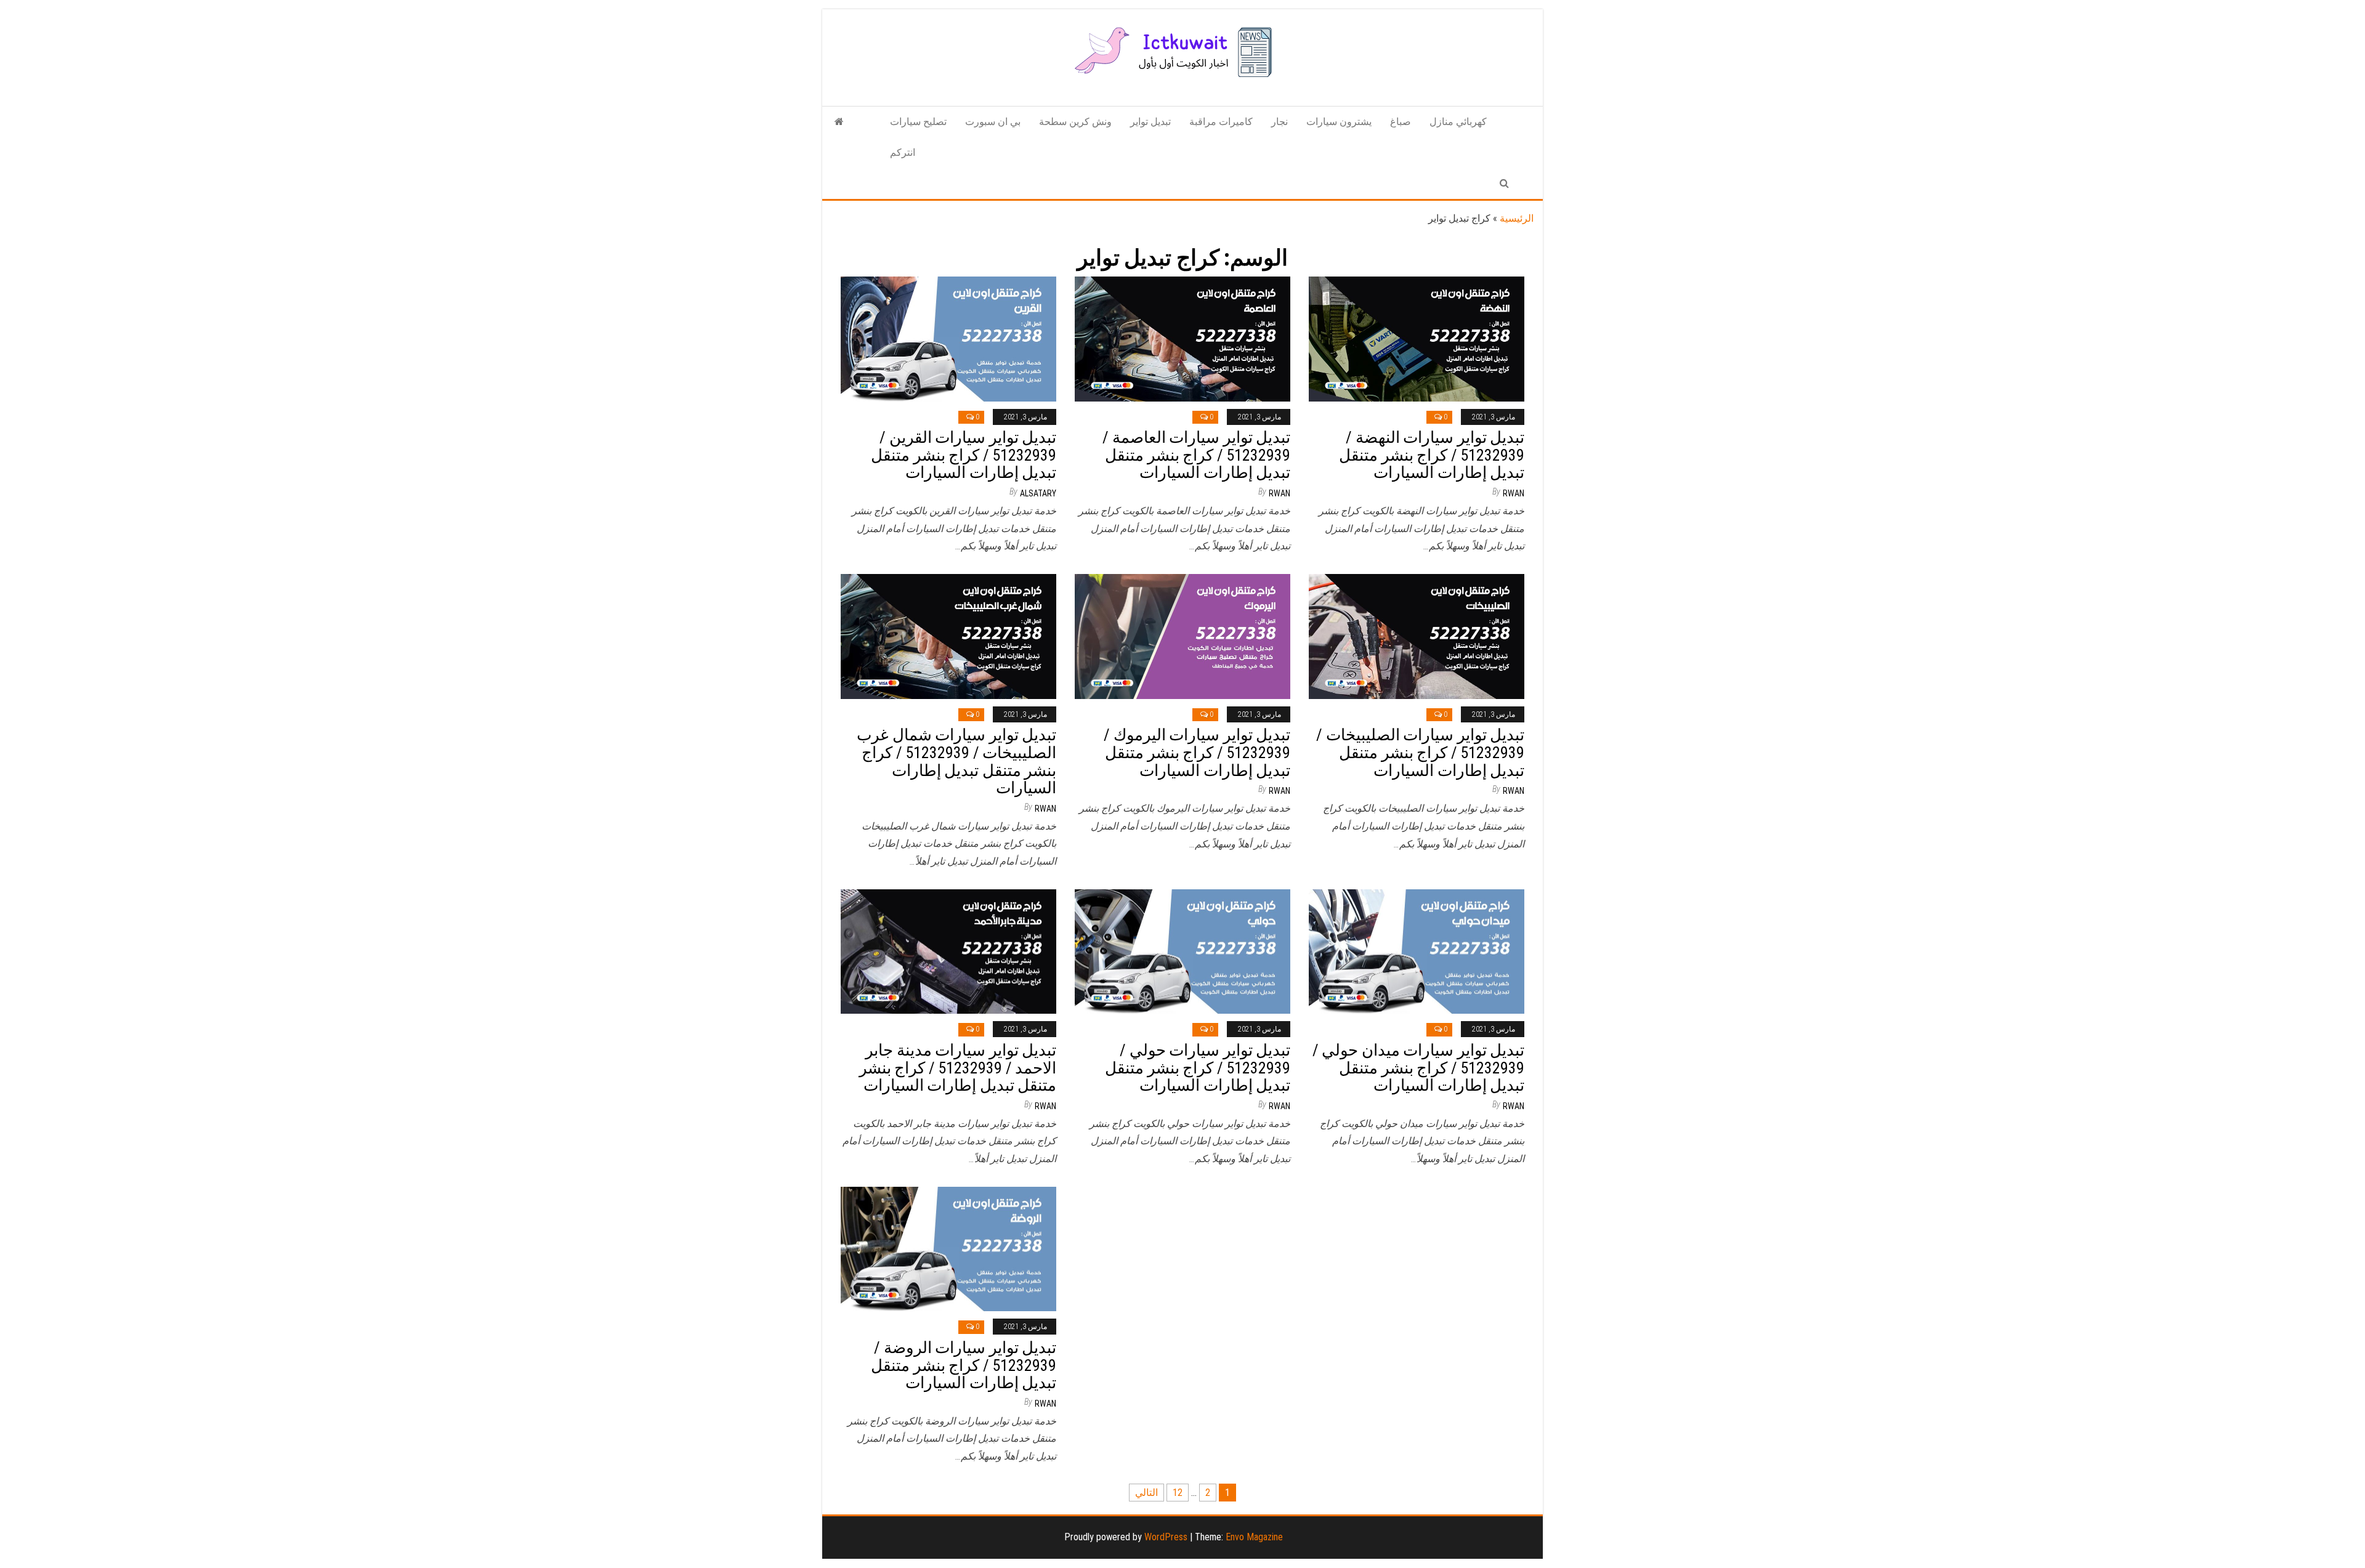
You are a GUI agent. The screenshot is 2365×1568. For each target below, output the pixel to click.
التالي (1146, 1493)
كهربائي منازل (1458, 122)
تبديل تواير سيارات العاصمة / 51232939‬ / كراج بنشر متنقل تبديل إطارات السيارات (1196, 455)
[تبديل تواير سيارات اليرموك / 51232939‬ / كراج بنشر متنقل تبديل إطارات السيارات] (1182, 636)
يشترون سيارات (1339, 122)
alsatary (1038, 493)
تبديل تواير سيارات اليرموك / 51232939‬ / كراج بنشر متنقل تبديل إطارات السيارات (1197, 752)
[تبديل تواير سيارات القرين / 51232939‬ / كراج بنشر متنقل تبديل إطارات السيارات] (948, 338)
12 (1178, 1493)
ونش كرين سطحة (1075, 122)
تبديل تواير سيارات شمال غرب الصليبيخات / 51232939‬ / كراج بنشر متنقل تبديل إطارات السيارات (956, 761)
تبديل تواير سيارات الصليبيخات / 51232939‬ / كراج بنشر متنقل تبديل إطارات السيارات (1420, 752)
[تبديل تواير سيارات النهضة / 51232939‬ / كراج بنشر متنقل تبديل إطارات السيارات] (1417, 338)
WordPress (1166, 1537)
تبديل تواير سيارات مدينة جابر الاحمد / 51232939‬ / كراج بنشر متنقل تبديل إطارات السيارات (958, 1068)
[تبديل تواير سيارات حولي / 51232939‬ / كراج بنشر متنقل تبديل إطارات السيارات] (1182, 951)
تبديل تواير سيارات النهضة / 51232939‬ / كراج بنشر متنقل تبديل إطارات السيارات (1432, 455)
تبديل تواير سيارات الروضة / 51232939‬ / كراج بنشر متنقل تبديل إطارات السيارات (964, 1365)
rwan (1280, 493)
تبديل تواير (1150, 122)
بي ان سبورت (993, 122)
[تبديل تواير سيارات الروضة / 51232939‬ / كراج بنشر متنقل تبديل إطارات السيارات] (948, 1248)
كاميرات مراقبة (1221, 122)
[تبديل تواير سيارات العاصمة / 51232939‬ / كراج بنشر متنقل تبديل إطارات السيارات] (1182, 338)
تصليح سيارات (918, 122)
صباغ (1401, 122)
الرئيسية (1517, 218)
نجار (1280, 122)
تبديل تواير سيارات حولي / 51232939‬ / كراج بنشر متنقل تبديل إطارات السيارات (1198, 1068)
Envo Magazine (1254, 1537)
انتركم (903, 152)
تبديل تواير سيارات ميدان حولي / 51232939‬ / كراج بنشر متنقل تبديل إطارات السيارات (1418, 1068)
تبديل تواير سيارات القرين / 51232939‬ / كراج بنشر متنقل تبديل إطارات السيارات (964, 455)
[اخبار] (839, 122)
